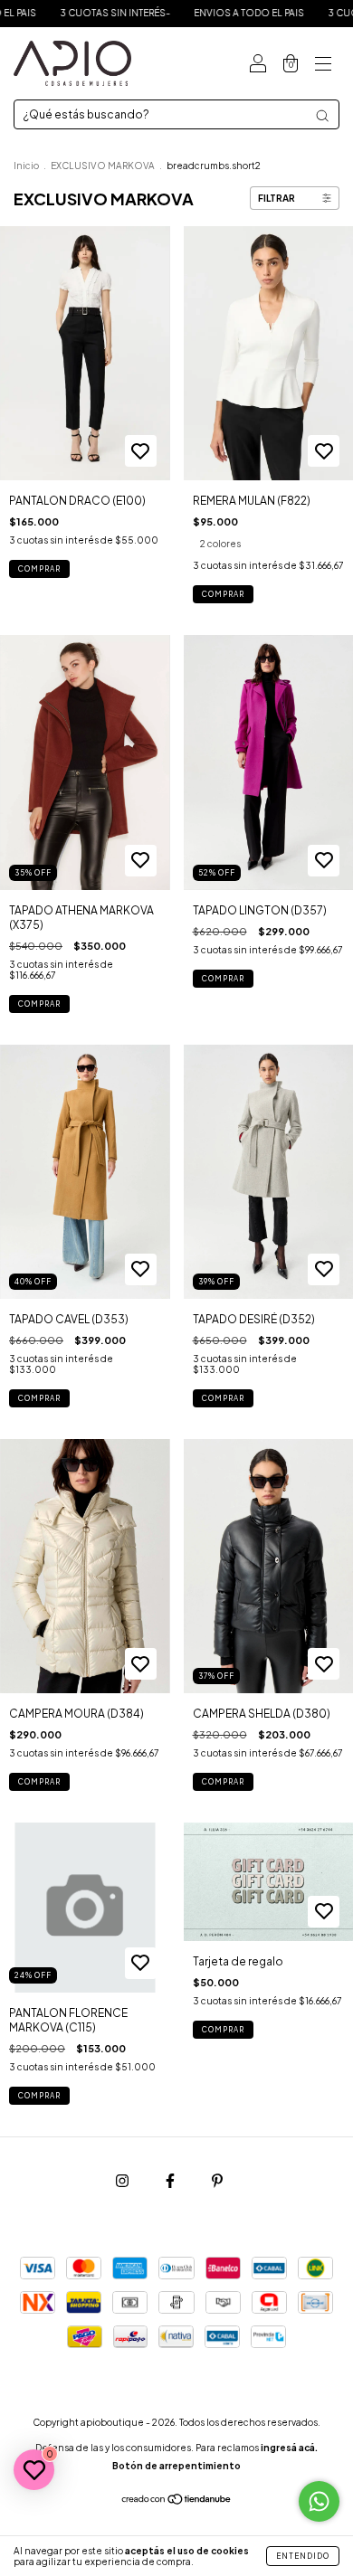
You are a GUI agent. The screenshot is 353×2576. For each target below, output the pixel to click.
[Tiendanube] (177, 2501)
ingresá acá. (289, 2448)
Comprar (39, 569)
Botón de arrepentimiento (176, 2466)
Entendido (303, 2556)
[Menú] (323, 64)
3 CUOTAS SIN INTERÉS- (81, 13)
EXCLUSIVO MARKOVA (103, 166)
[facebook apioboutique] (171, 2180)
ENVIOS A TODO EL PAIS (215, 13)
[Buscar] (322, 116)
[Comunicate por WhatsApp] (319, 2501)
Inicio (26, 166)
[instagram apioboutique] (123, 2180)
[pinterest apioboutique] (217, 2180)
